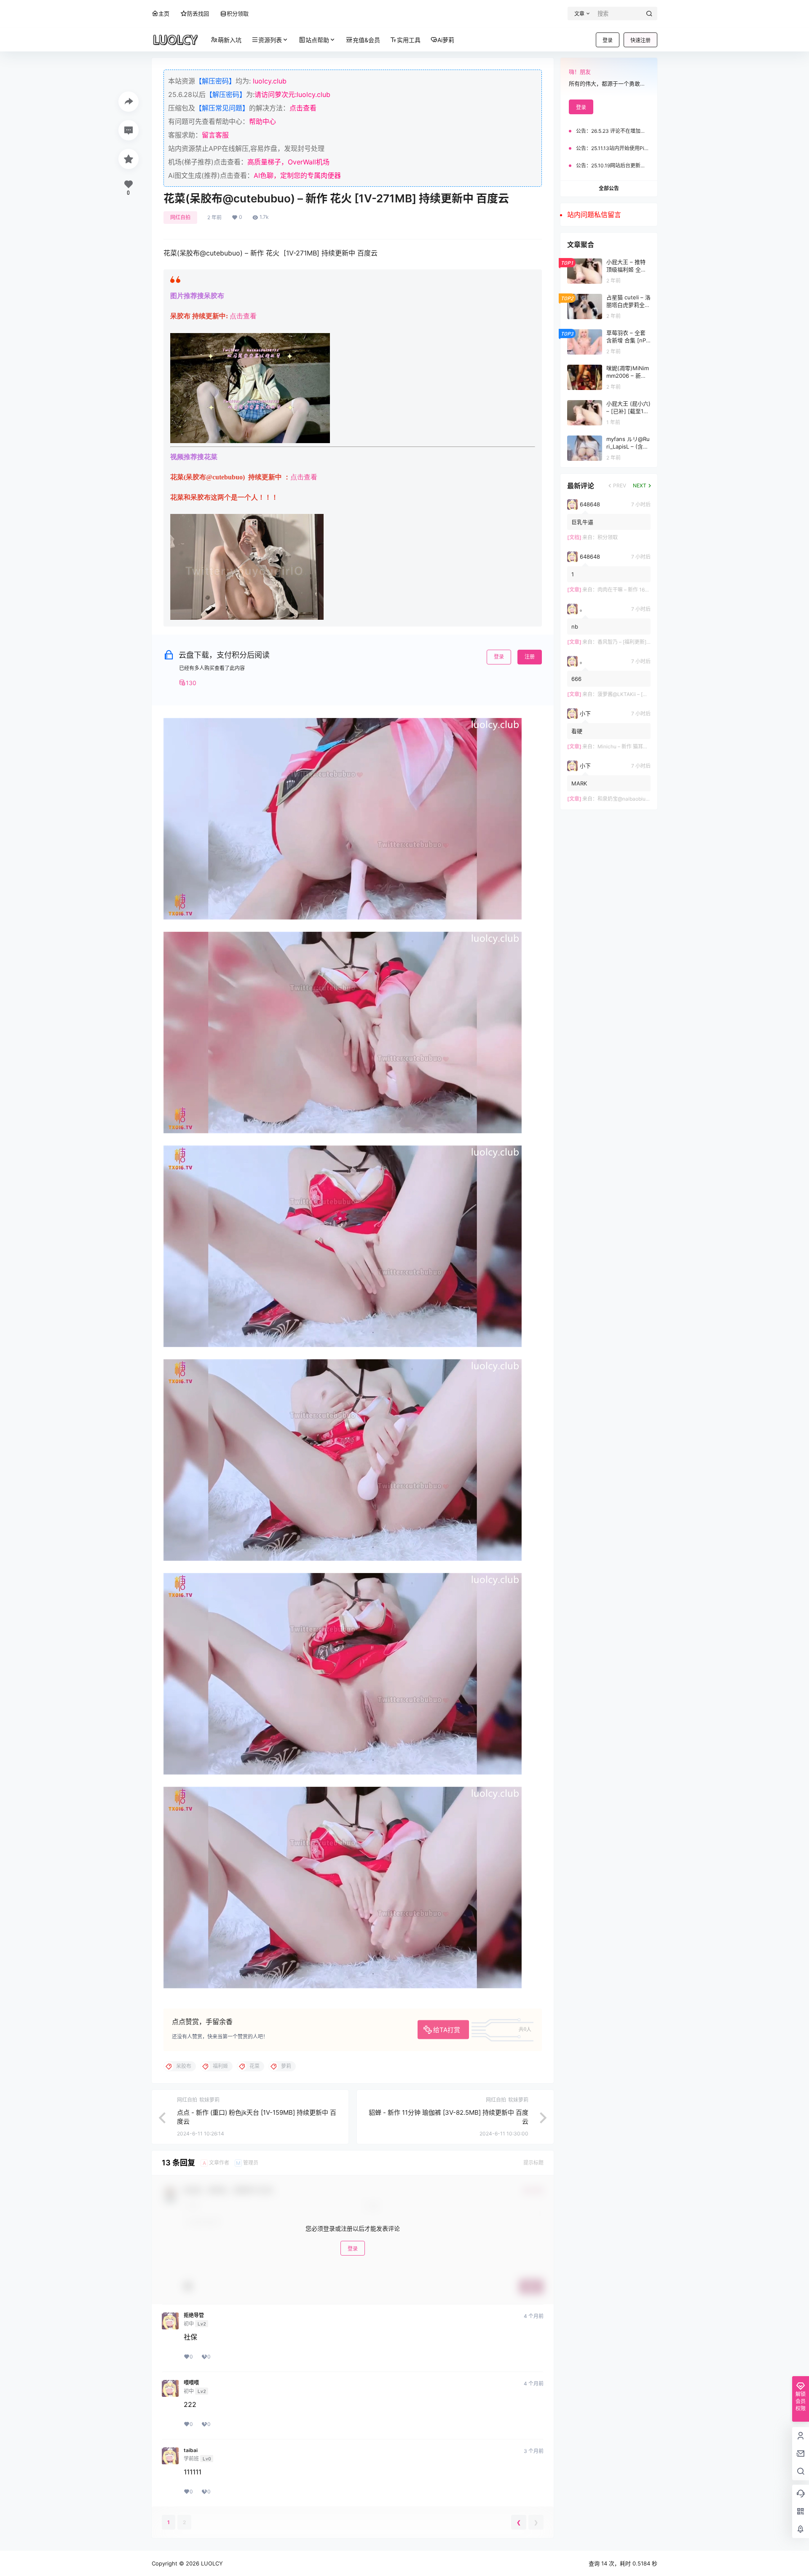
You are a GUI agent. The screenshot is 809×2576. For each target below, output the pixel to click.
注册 (530, 657)
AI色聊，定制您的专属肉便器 (297, 175)
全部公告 (609, 188)
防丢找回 (198, 13)
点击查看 (303, 108)
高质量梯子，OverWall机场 (288, 162)
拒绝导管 (194, 2315)
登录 (608, 40)
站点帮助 (317, 40)
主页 (164, 13)
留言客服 (215, 135)
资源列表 (270, 40)
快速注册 (640, 40)
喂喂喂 (191, 2383)
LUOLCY (211, 2563)
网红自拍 (180, 217)
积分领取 (238, 13)
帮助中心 (263, 121)
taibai (191, 2450)
